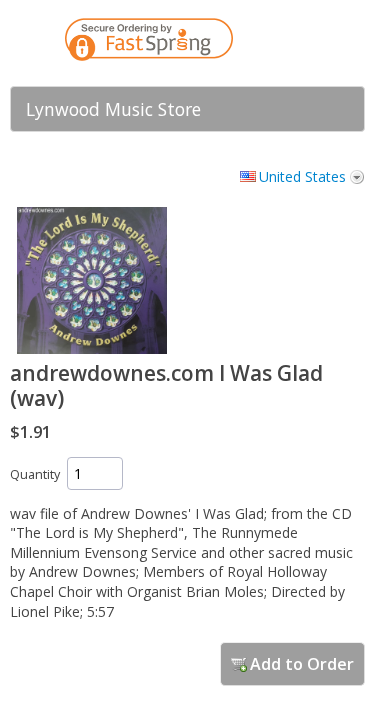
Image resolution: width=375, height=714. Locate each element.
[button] (310, 43)
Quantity (35, 474)
